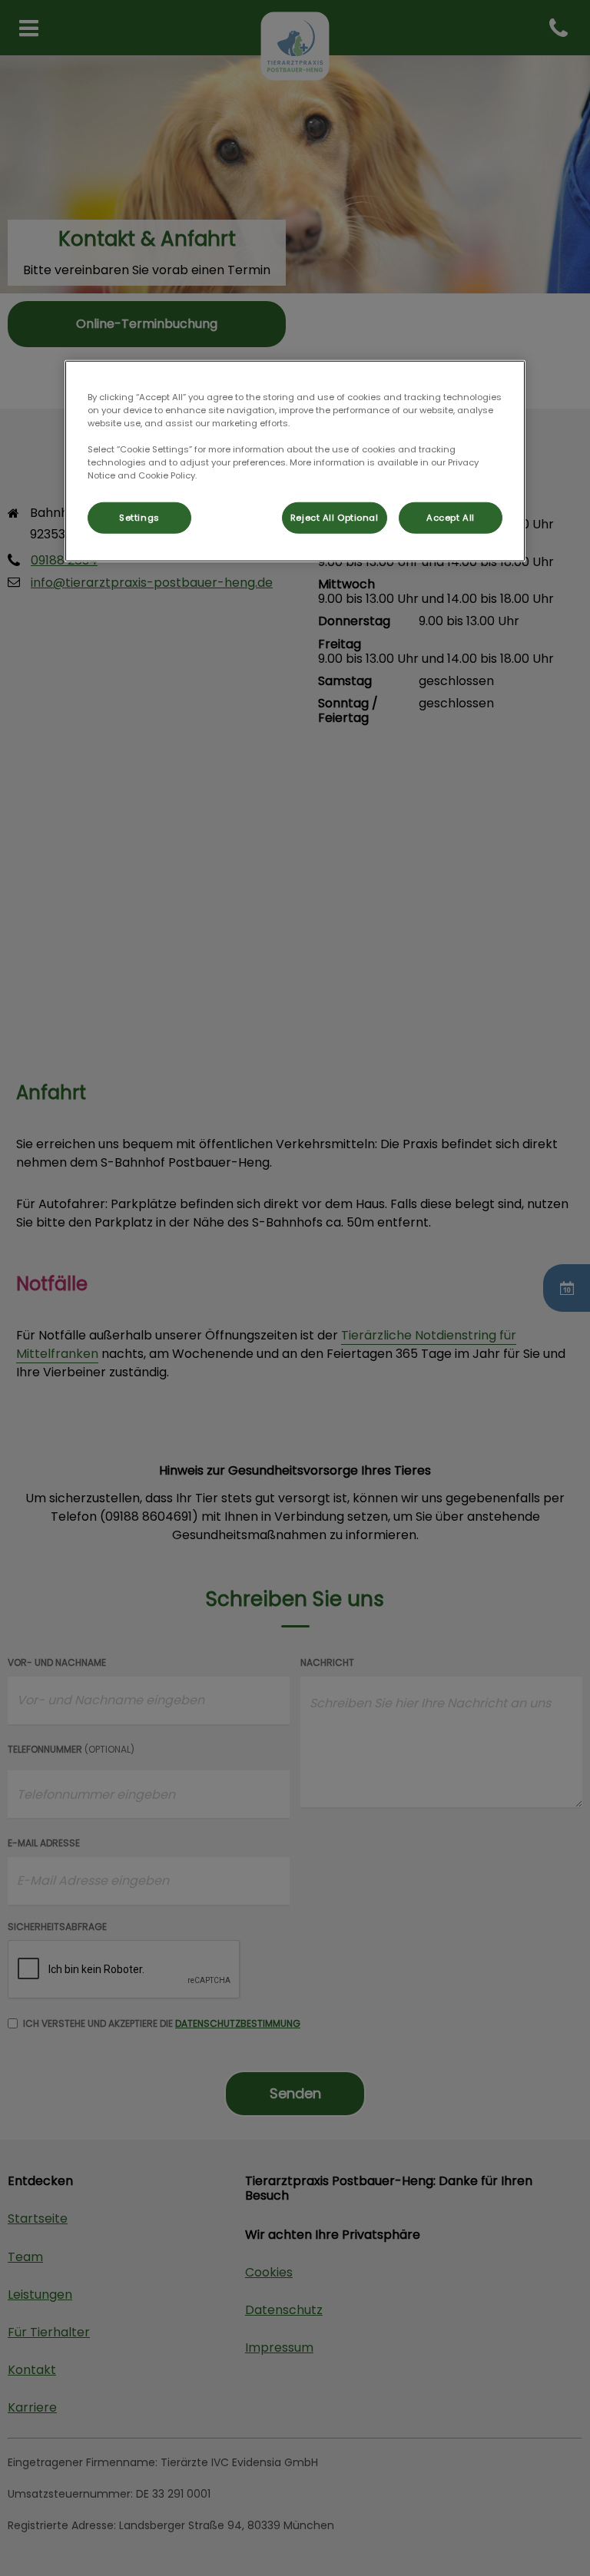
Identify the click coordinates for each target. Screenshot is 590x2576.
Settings (139, 517)
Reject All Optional (335, 517)
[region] (295, 461)
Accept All (451, 517)
